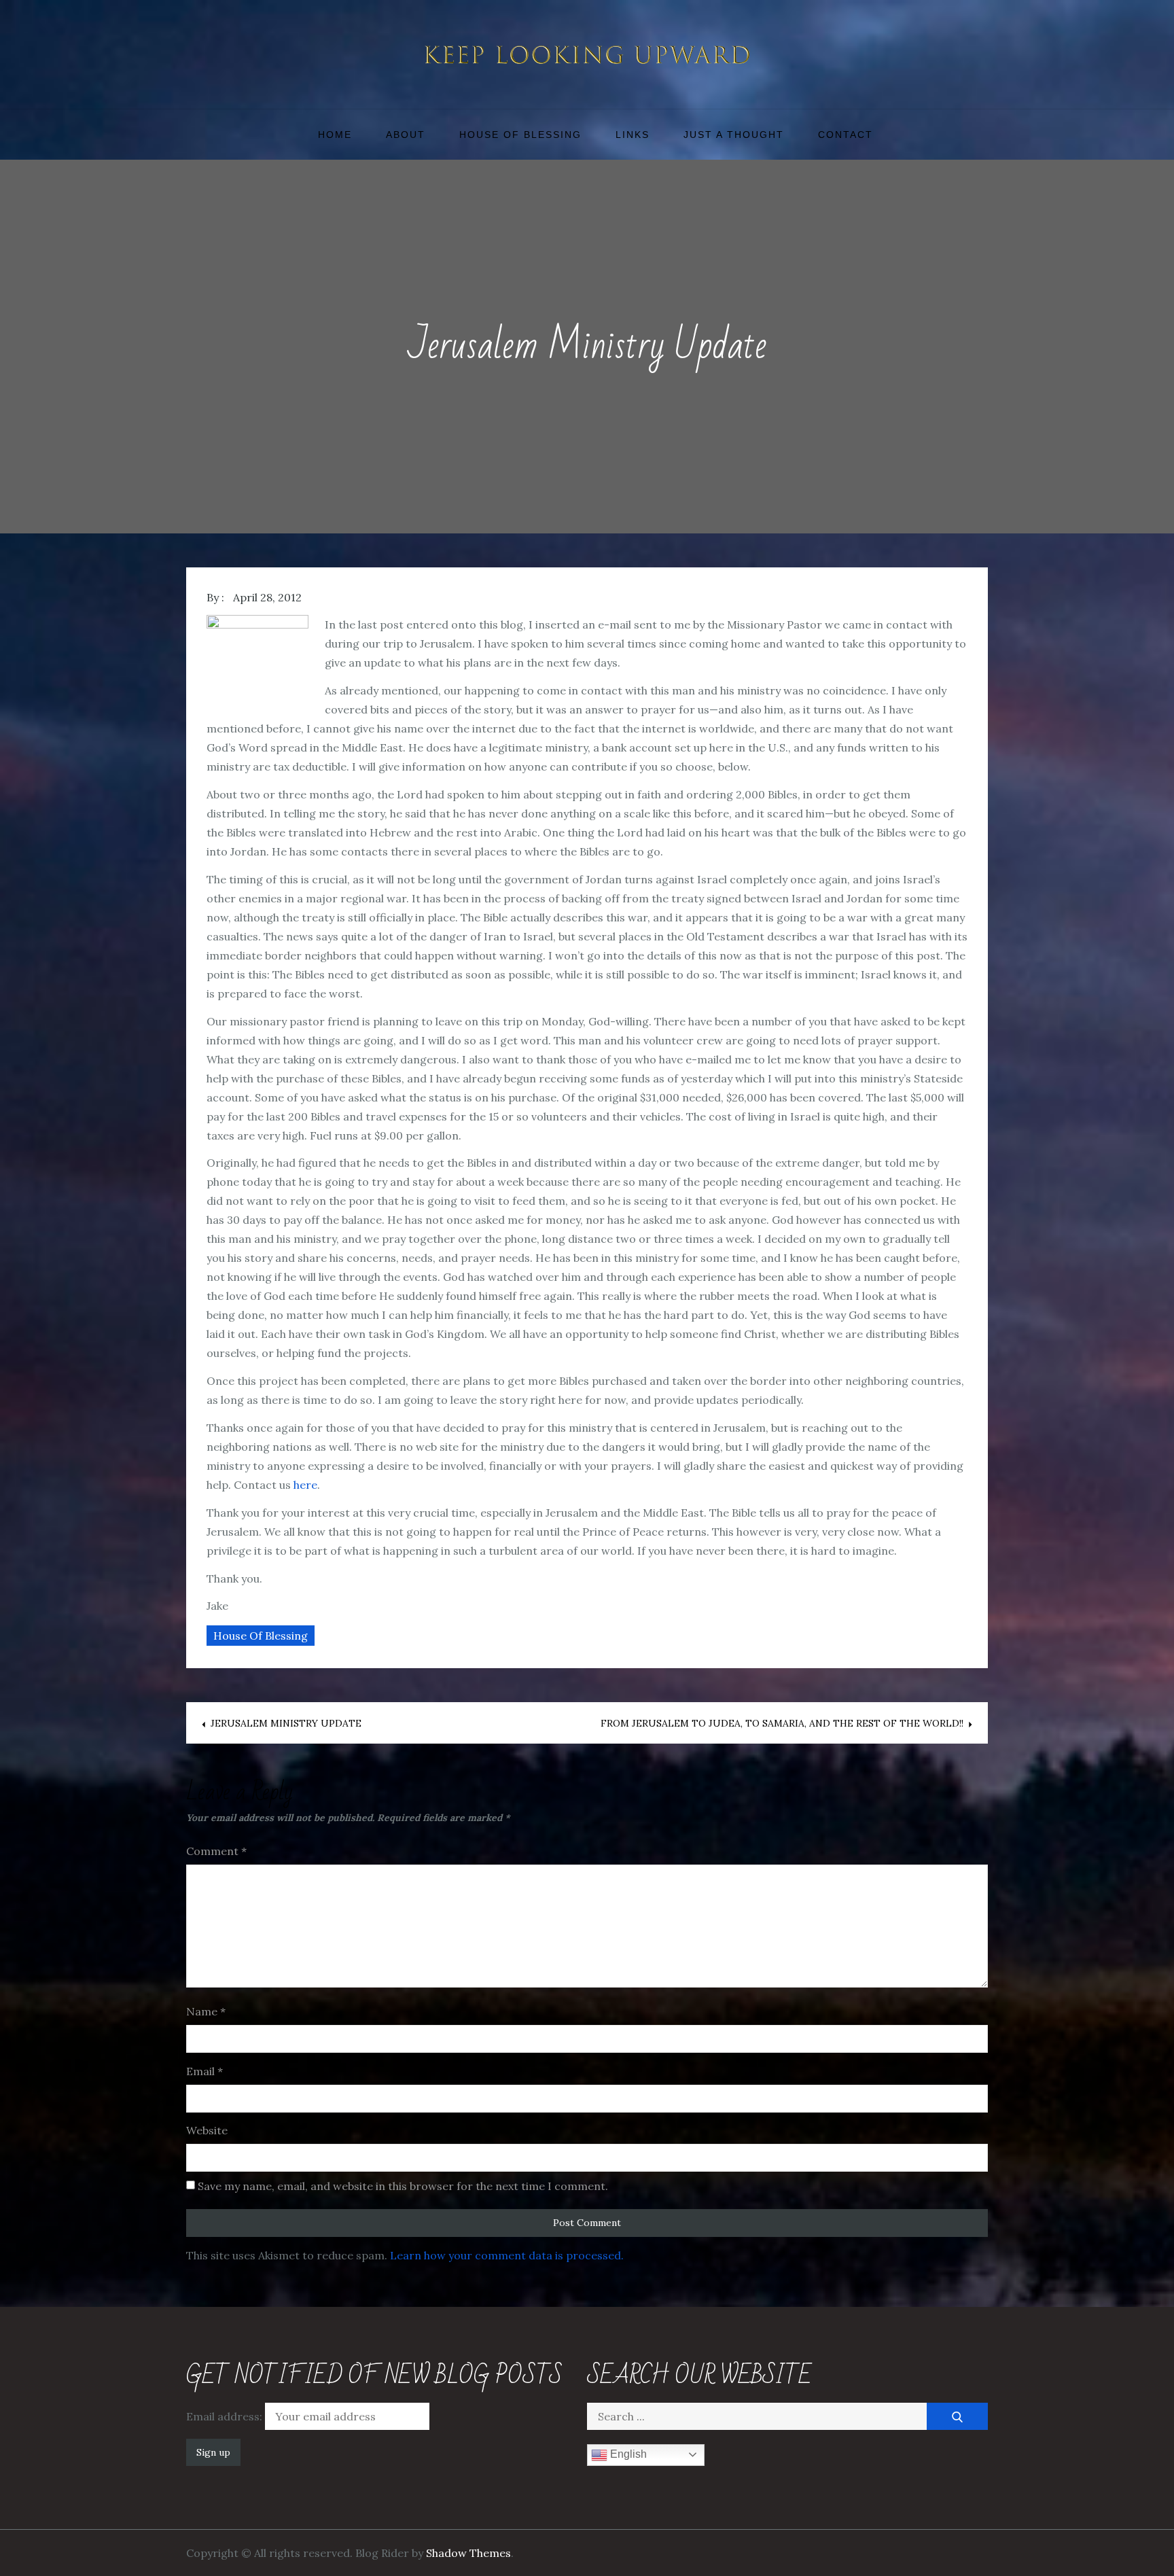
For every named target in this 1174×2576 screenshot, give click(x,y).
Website (207, 2130)
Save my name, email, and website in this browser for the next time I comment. (403, 2186)
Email (204, 2071)
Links (633, 135)
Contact (846, 135)
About (406, 135)
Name (206, 2011)
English (627, 2454)
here (305, 1485)
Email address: (226, 2416)
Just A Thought (734, 135)
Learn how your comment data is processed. (507, 2255)
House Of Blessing (261, 1636)
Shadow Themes (468, 2553)
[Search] (957, 2416)
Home (335, 135)
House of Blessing (520, 135)
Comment (216, 1851)
